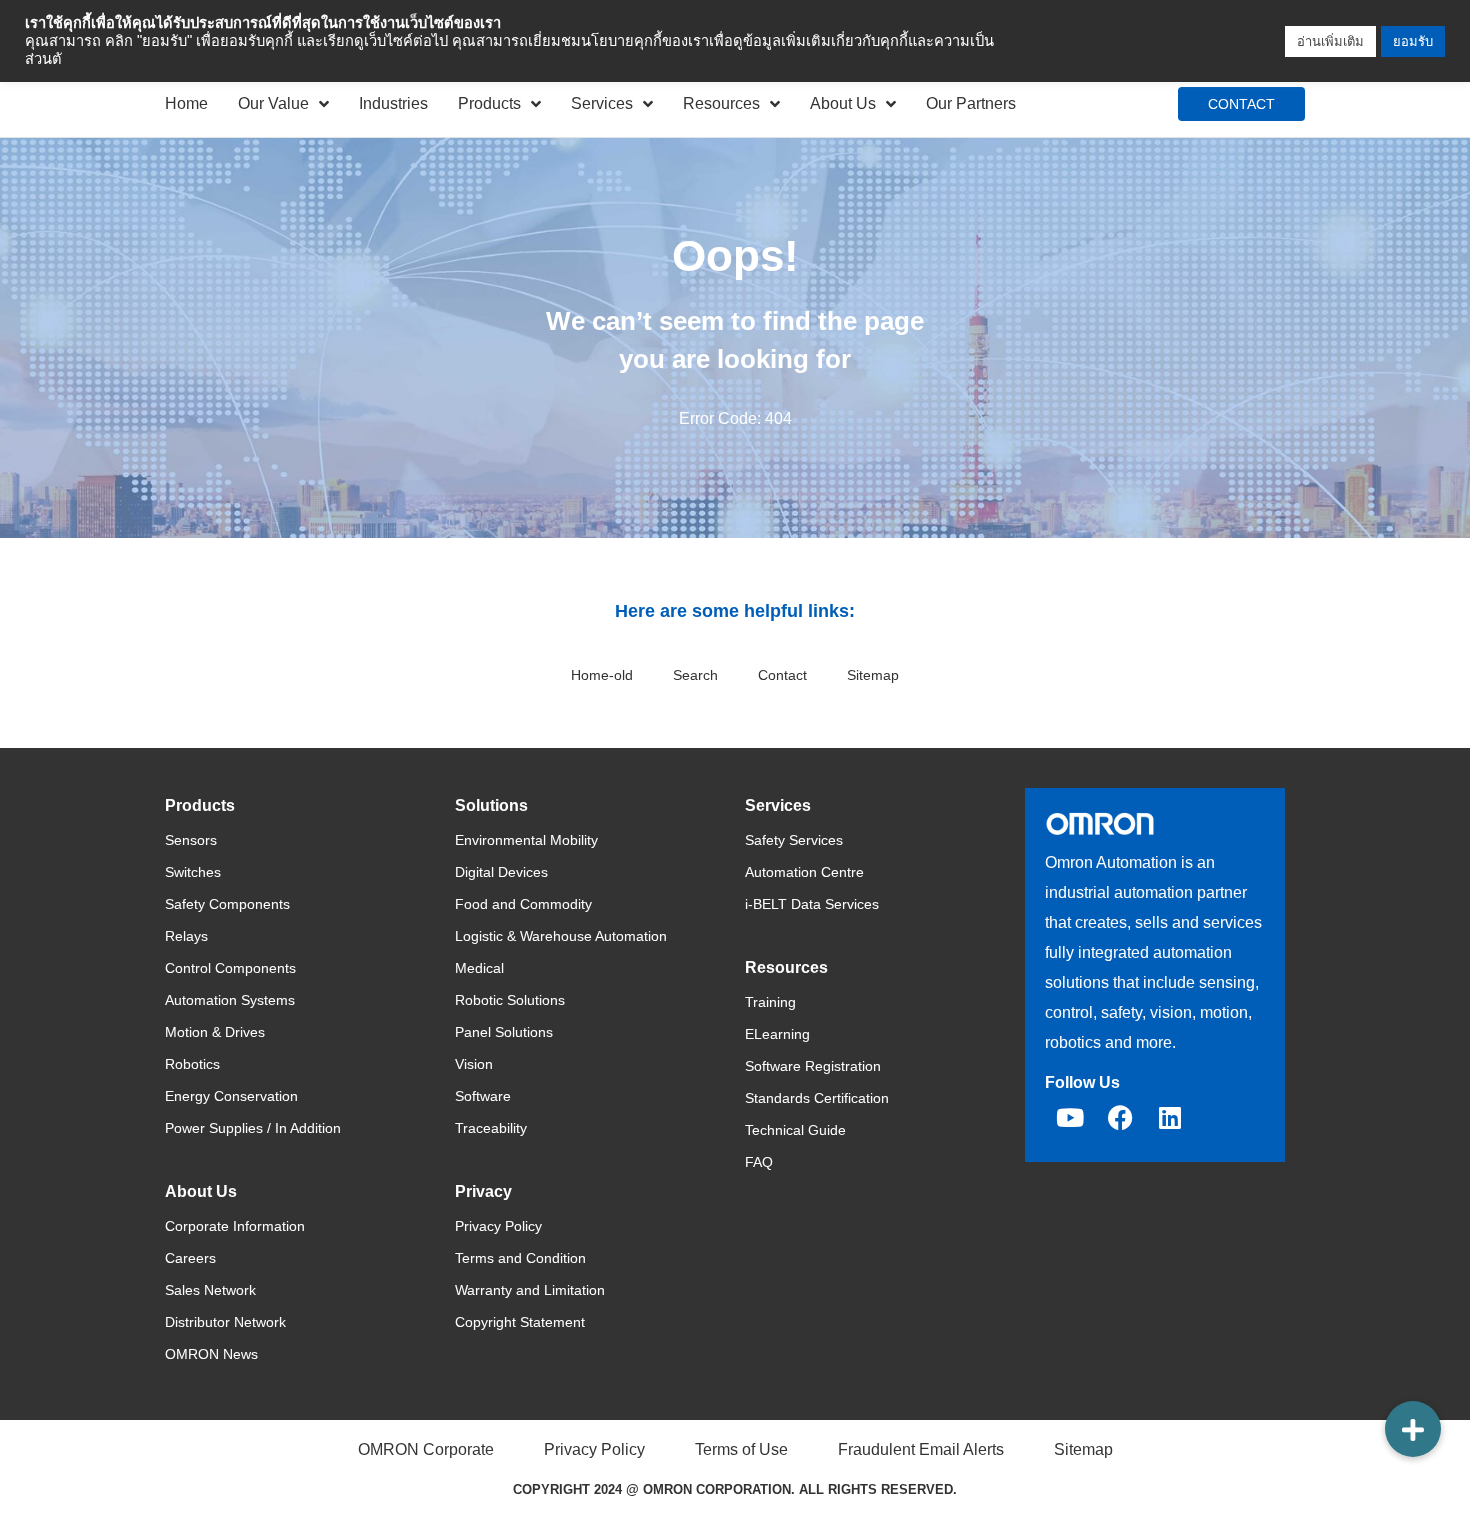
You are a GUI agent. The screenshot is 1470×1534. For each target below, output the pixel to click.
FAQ (759, 1162)
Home (186, 103)
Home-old (602, 675)
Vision (474, 1064)
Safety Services (794, 840)
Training (770, 1002)
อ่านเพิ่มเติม (1330, 41)
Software (483, 1096)
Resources (721, 103)
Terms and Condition (520, 1258)
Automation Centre (804, 872)
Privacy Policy (498, 1226)
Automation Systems (230, 1000)
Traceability (491, 1128)
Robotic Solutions (510, 1000)
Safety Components (227, 904)
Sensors (191, 840)
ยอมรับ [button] (1413, 41)
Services (602, 103)
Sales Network (210, 1290)
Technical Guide (795, 1130)
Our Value (273, 103)
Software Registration (813, 1066)
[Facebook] (1120, 1117)
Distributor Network (225, 1322)
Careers (190, 1258)
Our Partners (971, 103)
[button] (1413, 1429)
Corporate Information (235, 1226)
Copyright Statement (520, 1322)
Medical (479, 968)
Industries (393, 103)
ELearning (777, 1034)
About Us (843, 103)
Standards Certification (817, 1098)
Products (489, 103)
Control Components (230, 968)
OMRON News (211, 1354)
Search (695, 675)
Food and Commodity (523, 904)
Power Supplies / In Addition (253, 1128)
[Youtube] (1070, 1117)
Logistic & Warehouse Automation (561, 936)
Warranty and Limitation (530, 1290)
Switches (193, 872)
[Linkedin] (1170, 1117)
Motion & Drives (215, 1032)
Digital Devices (501, 872)
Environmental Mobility (526, 840)
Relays (186, 936)
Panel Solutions (504, 1032)
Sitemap (873, 675)
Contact (782, 675)
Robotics (192, 1064)
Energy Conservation (231, 1096)
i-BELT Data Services (812, 904)
